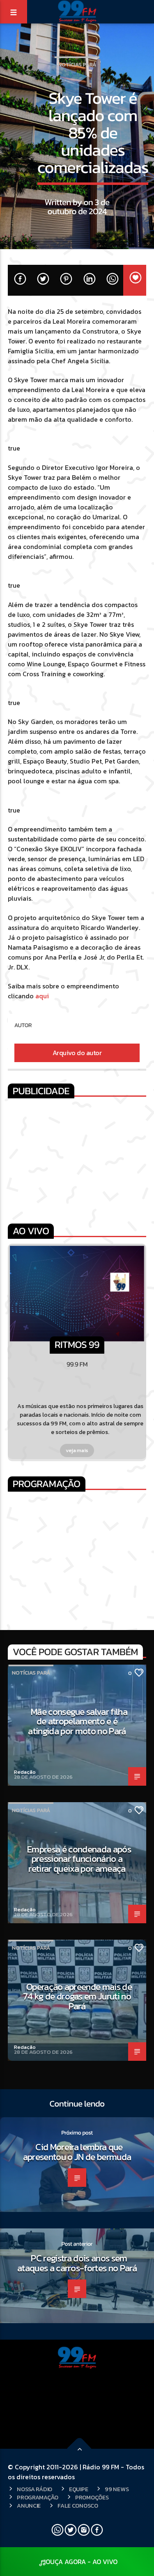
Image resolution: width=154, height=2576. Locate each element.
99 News (117, 2489)
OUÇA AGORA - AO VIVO (82, 2562)
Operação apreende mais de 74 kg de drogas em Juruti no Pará (77, 1996)
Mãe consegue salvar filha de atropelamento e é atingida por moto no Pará (78, 1721)
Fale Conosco (78, 2506)
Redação (25, 1772)
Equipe (78, 2489)
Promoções (92, 2497)
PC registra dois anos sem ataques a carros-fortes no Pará (77, 2263)
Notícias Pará (77, 64)
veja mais (77, 1450)
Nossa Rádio (34, 2489)
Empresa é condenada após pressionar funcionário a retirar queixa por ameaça (79, 1859)
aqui (42, 996)
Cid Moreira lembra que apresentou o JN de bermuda (77, 2152)
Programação (38, 2497)
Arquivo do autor (77, 1053)
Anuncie (29, 2506)
